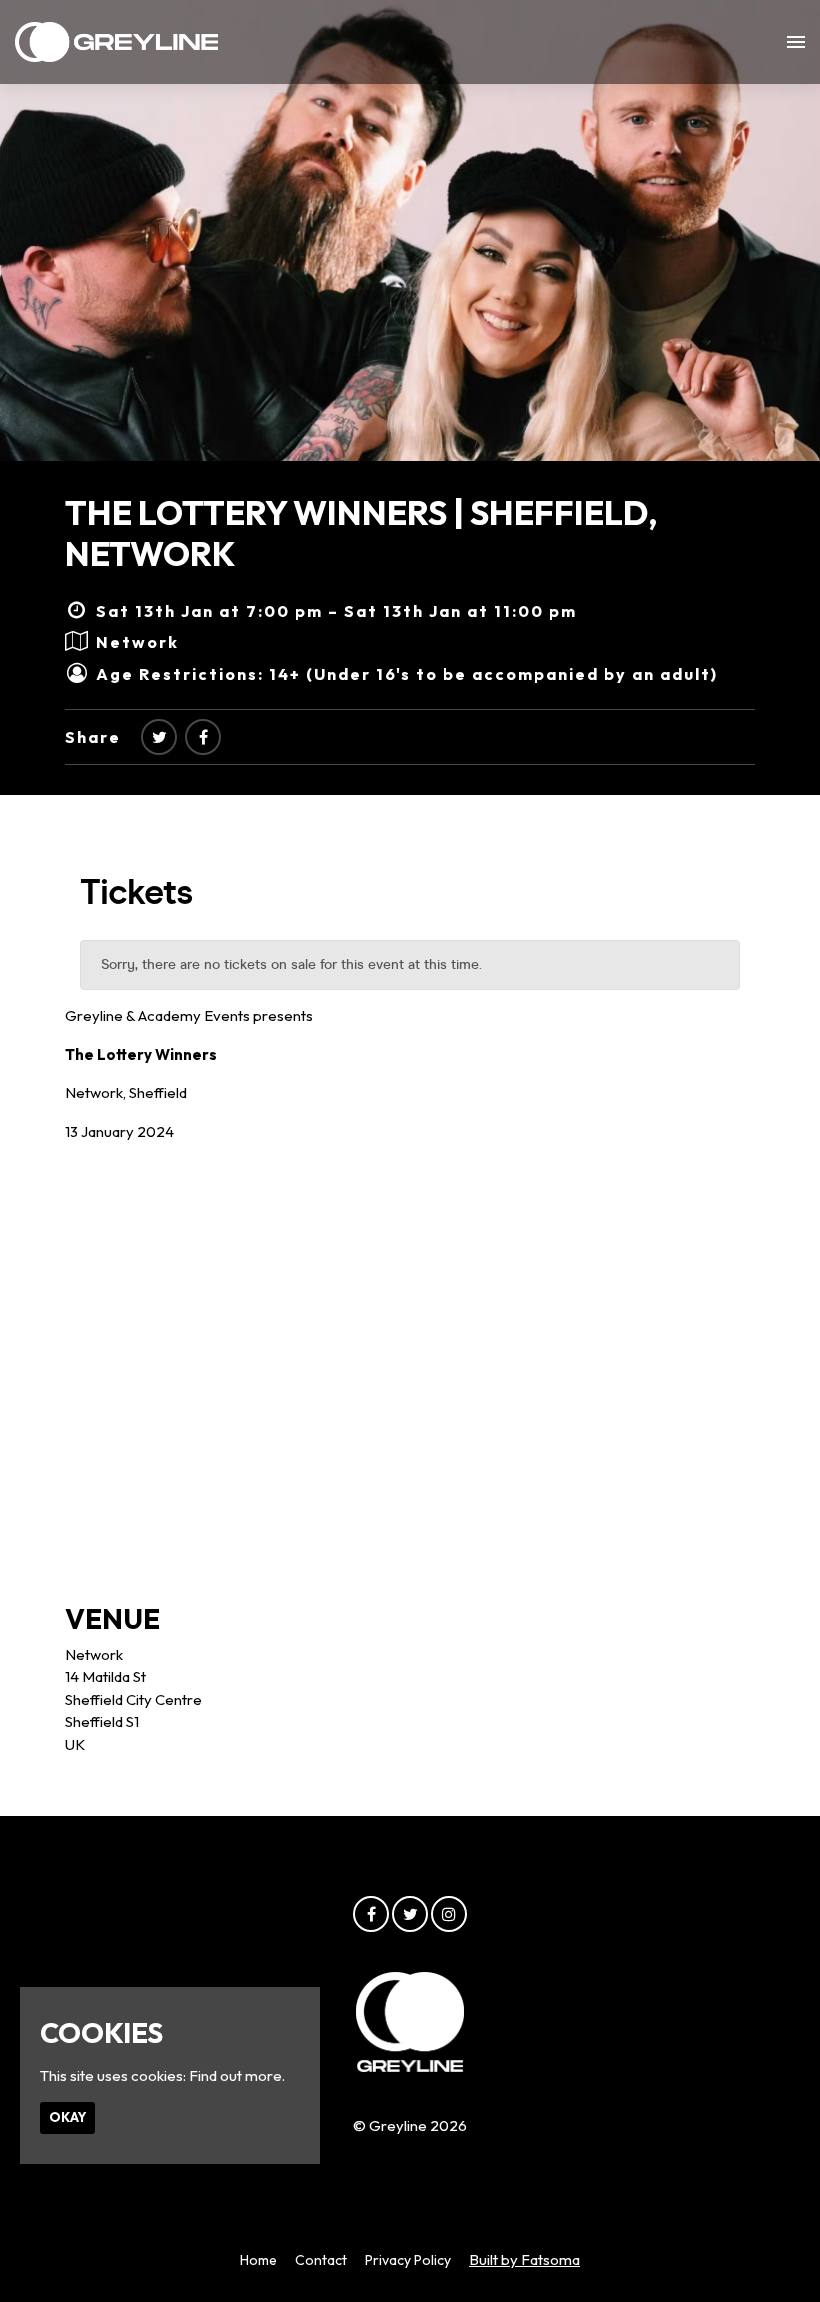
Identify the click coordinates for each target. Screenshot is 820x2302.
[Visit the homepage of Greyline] (116, 42)
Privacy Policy (408, 2260)
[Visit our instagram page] (449, 1914)
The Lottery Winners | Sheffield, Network (361, 533)
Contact (321, 2260)
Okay (67, 2117)
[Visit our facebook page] (203, 737)
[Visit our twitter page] (159, 737)
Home (258, 2260)
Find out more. (237, 2075)
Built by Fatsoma (524, 2259)
